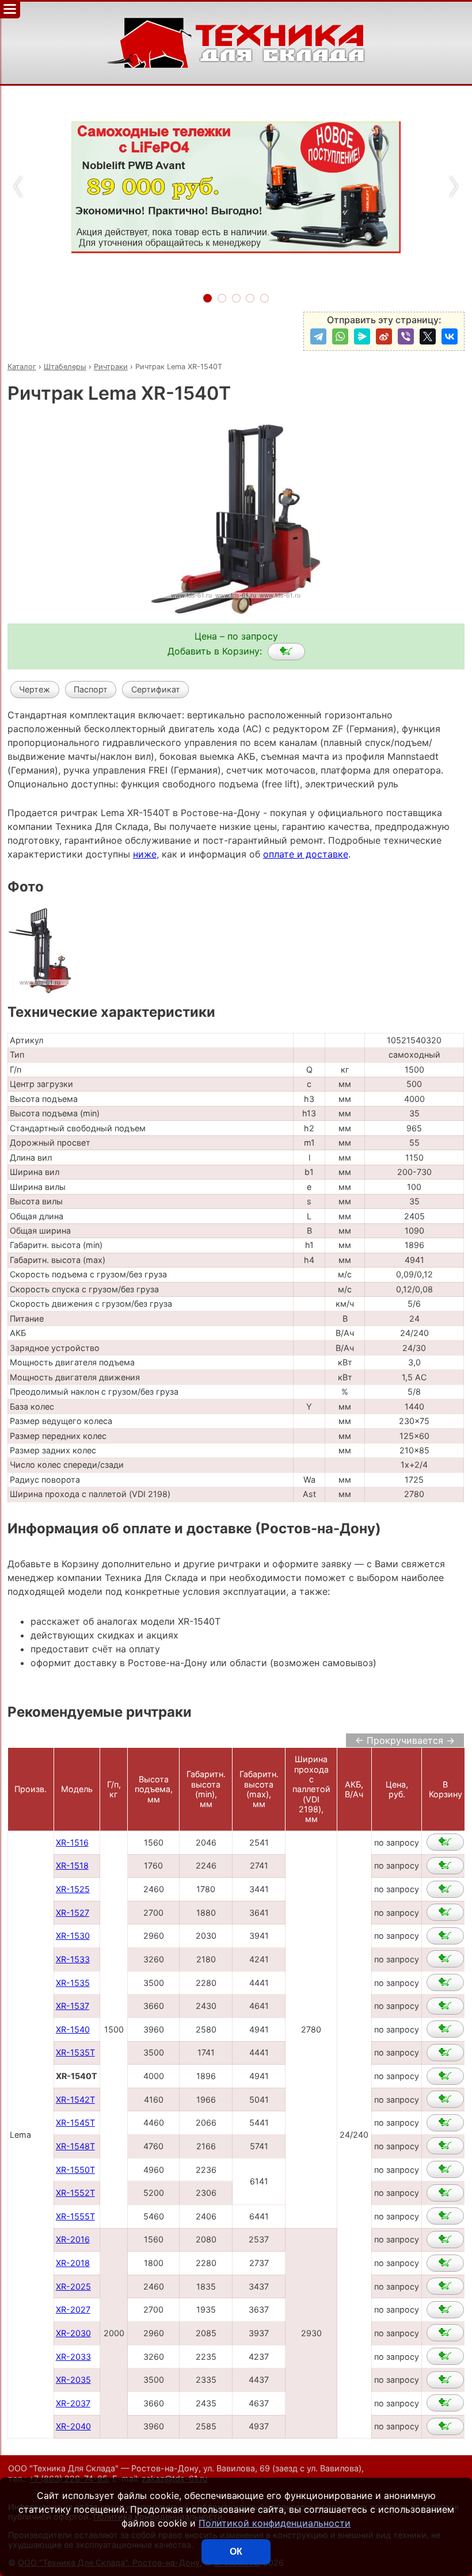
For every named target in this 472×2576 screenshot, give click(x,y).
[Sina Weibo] (384, 336)
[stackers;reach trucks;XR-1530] (445, 1936)
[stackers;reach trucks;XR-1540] (445, 2029)
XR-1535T (75, 2052)
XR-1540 (73, 2029)
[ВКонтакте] (450, 336)
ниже (145, 854)
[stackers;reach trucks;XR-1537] (445, 2006)
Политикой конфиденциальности (275, 2523)
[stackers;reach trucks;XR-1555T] (445, 2216)
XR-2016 (73, 2239)
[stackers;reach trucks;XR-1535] (445, 1982)
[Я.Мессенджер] (362, 336)
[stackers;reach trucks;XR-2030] (445, 2333)
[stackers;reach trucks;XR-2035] (445, 2380)
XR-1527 (73, 1913)
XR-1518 (72, 1865)
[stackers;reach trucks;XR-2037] (445, 2403)
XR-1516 (72, 1842)
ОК (236, 2552)
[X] (428, 336)
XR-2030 (73, 2333)
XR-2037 (73, 2403)
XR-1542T (75, 2100)
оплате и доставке (306, 854)
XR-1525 (73, 1889)
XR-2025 (73, 2286)
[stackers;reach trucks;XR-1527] (445, 1912)
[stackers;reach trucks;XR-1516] (445, 1842)
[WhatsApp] (340, 336)
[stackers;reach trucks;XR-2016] (445, 2240)
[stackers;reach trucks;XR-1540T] (286, 652)
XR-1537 (73, 2006)
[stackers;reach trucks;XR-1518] (445, 1866)
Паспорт (91, 689)
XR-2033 (73, 2357)
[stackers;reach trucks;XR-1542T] (445, 2099)
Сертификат (156, 689)
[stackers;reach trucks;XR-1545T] (445, 2123)
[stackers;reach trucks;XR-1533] (445, 1959)
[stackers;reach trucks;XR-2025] (445, 2286)
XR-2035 (73, 2380)
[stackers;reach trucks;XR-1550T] (445, 2169)
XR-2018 (73, 2263)
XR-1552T (75, 2193)
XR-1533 (73, 1959)
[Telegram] (318, 336)
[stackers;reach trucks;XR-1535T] (445, 2053)
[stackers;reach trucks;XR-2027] (445, 2310)
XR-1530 (73, 1936)
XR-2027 (73, 2309)
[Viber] (406, 336)
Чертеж (35, 689)
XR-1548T (75, 2146)
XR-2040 (73, 2426)
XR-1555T (75, 2216)
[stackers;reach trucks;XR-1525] (445, 1889)
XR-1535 (73, 1983)
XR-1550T (75, 2170)
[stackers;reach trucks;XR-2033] (445, 2356)
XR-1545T (75, 2123)
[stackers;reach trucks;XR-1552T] (445, 2193)
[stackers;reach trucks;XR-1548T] (445, 2146)
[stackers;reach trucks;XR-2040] (445, 2426)
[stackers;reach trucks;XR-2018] (445, 2263)
